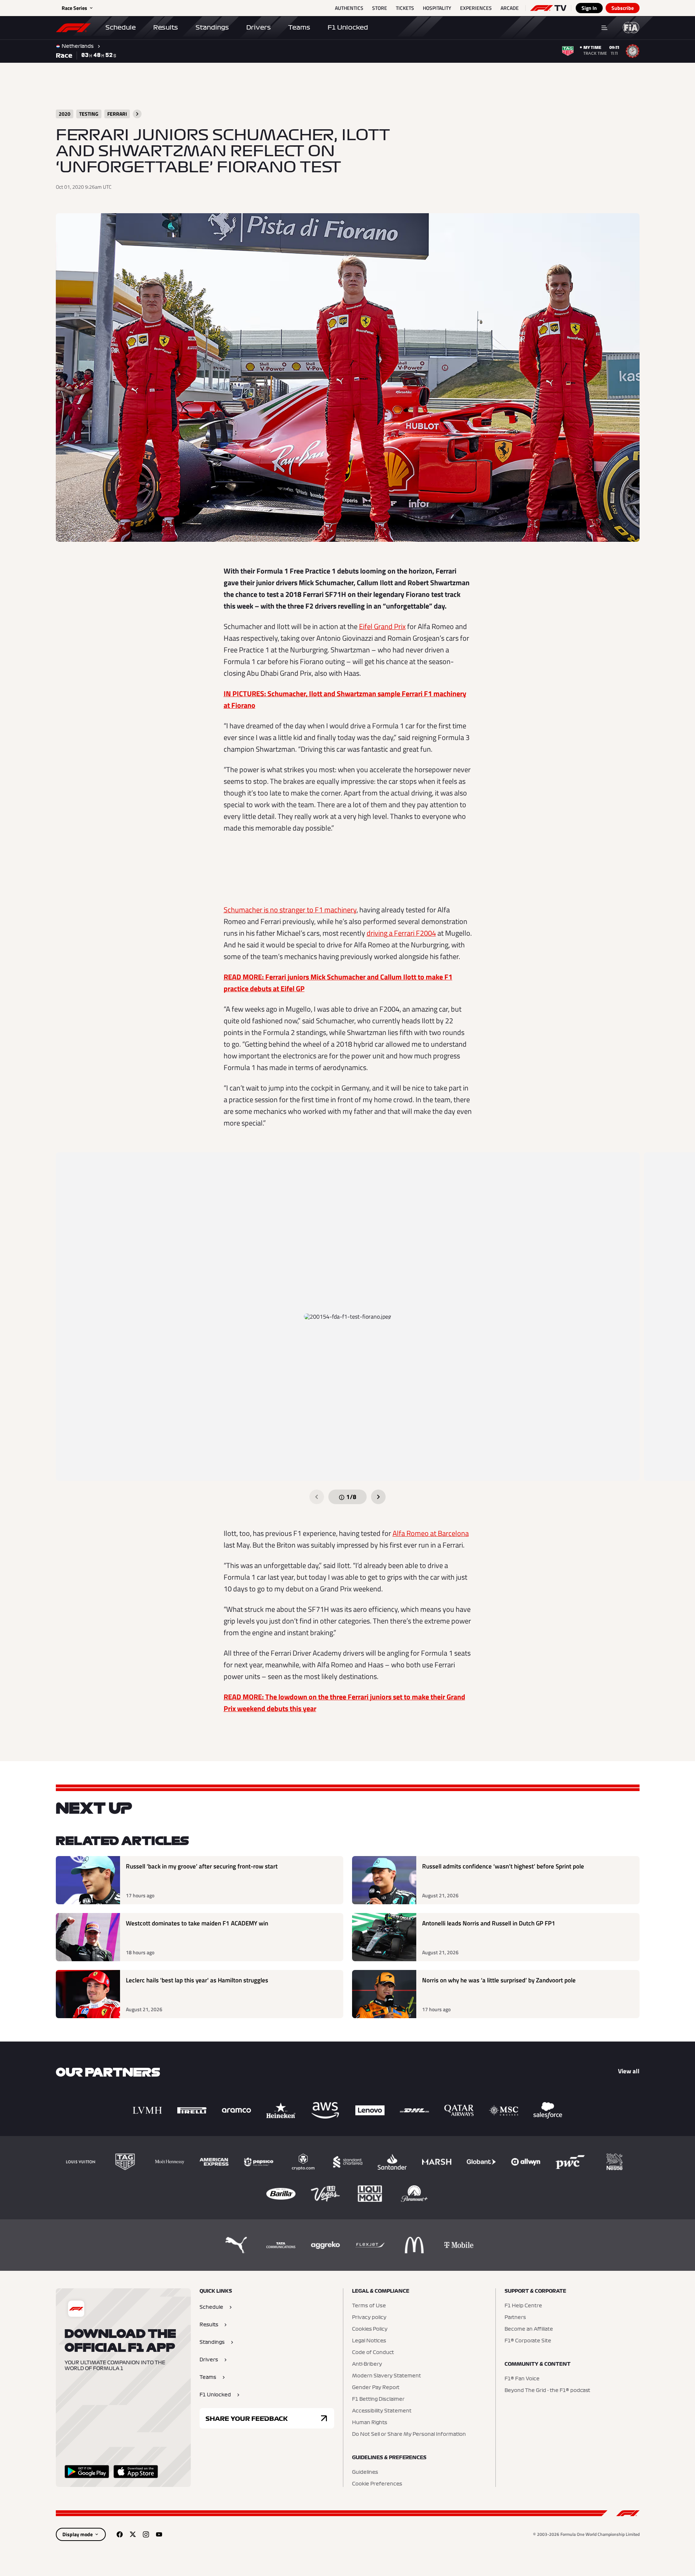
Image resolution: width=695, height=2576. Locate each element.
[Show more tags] (137, 114)
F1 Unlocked (348, 27)
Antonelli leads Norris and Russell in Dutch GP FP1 (489, 1923)
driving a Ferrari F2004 (401, 933)
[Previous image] (317, 1497)
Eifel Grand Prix (382, 626)
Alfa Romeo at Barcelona (431, 1533)
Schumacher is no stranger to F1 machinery (290, 910)
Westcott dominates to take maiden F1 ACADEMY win (197, 1923)
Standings (212, 27)
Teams (299, 27)
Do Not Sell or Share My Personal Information (409, 2434)
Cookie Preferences (377, 2484)
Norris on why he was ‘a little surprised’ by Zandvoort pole (499, 1980)
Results (166, 27)
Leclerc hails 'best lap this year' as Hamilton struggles (197, 1980)
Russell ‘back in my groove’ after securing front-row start (202, 1866)
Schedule (121, 27)
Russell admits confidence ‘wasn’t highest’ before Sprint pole (503, 1866)
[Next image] (378, 1497)
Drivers (258, 27)
